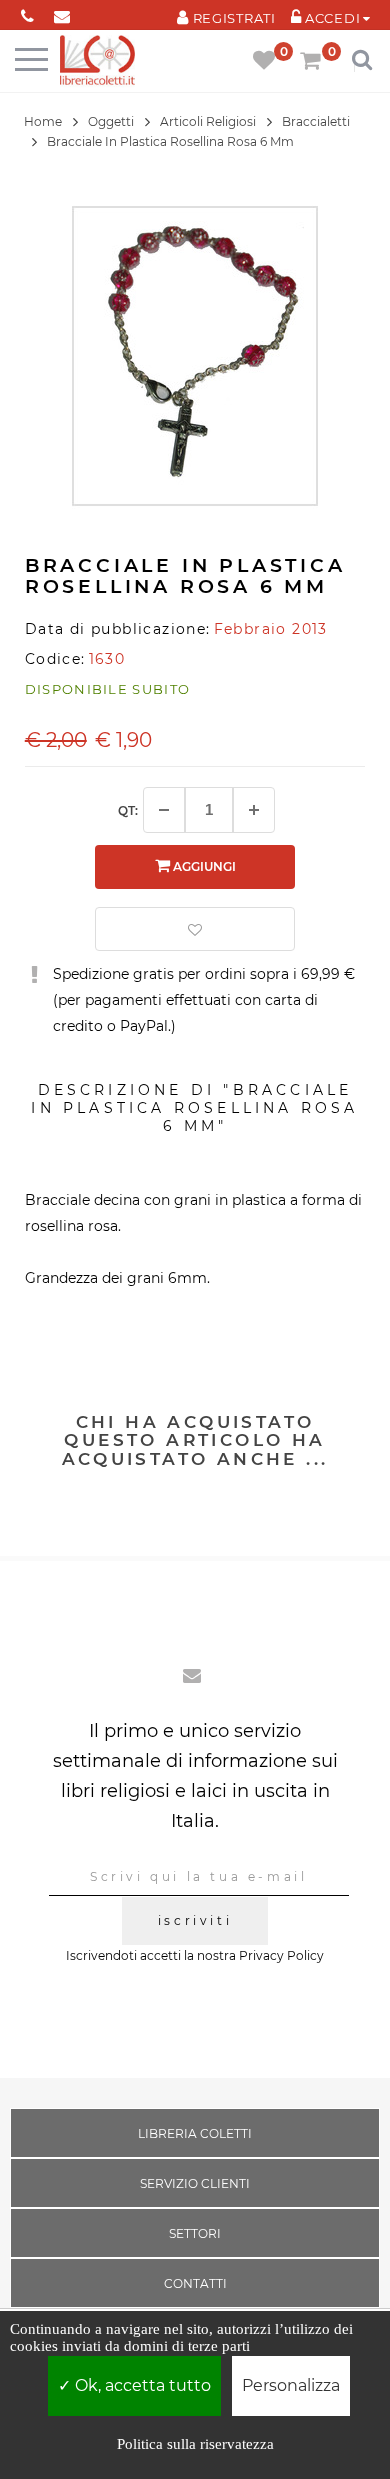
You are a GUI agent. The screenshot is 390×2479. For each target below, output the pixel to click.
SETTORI (195, 2233)
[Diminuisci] (164, 810)
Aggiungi (203, 866)
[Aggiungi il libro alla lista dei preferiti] (195, 929)
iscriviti (195, 1920)
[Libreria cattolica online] (97, 61)
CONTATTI (195, 2283)
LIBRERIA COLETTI (195, 2133)
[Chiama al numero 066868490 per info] (27, 12)
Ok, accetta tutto (141, 2385)
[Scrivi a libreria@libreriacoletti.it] (62, 12)
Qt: (128, 810)
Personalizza (291, 2385)
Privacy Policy (281, 1955)
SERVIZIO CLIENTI (195, 2183)
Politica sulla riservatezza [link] (195, 2444)
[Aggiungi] (254, 810)
